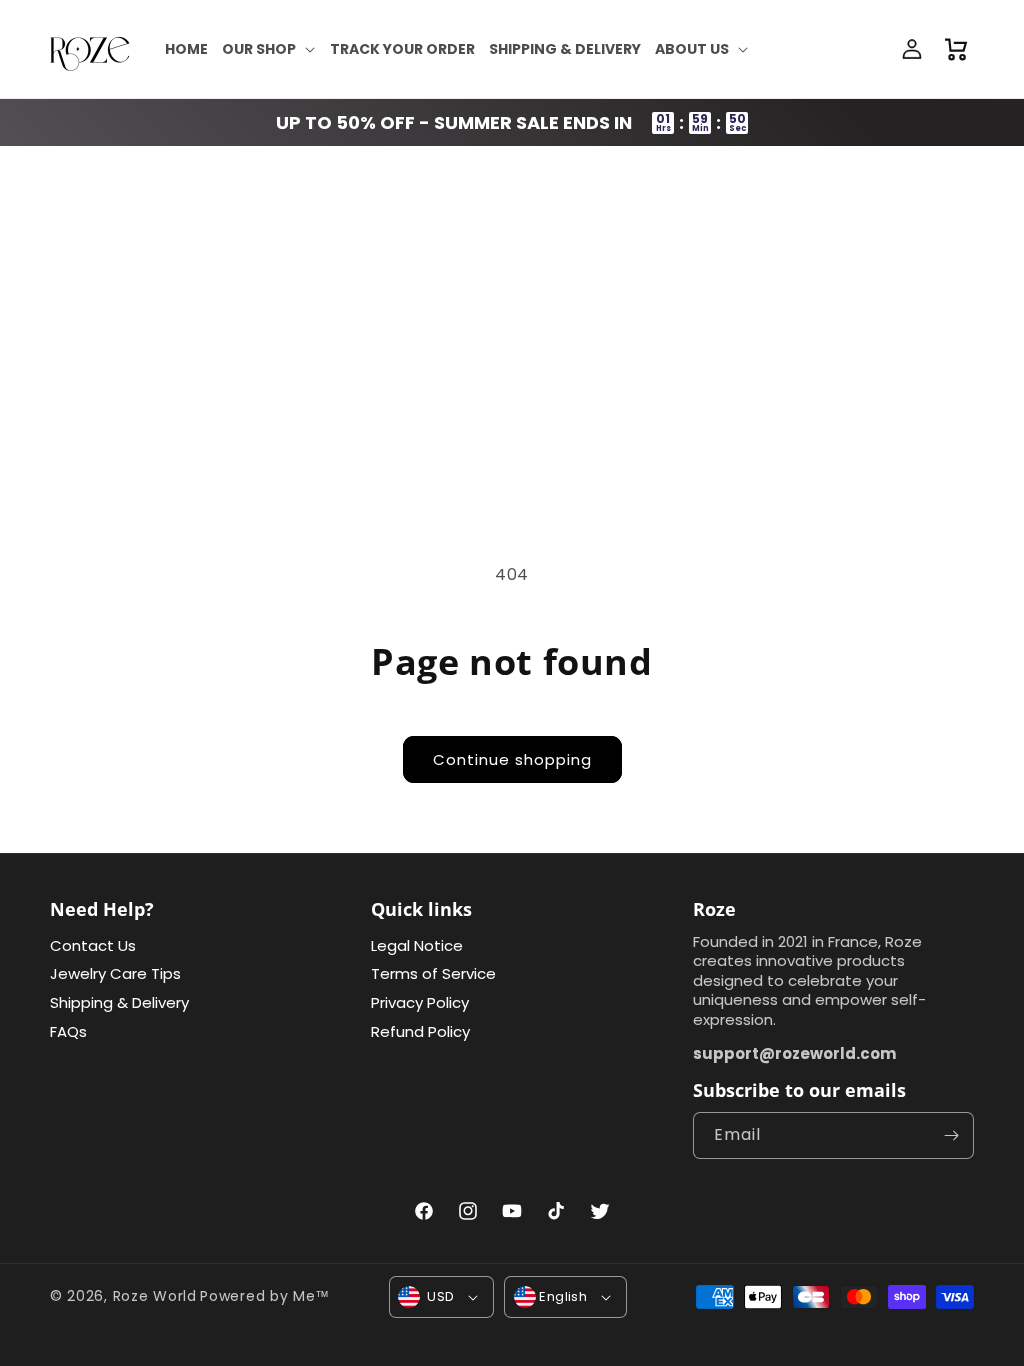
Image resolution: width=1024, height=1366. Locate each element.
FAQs (68, 1031)
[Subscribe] (951, 1135)
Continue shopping (512, 759)
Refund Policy (420, 1031)
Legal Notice (417, 945)
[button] (269, 49)
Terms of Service (433, 973)
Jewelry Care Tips (115, 973)
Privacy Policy (420, 1002)
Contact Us (93, 945)
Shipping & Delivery (119, 1002)
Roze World (155, 1296)
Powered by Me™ (265, 1296)
